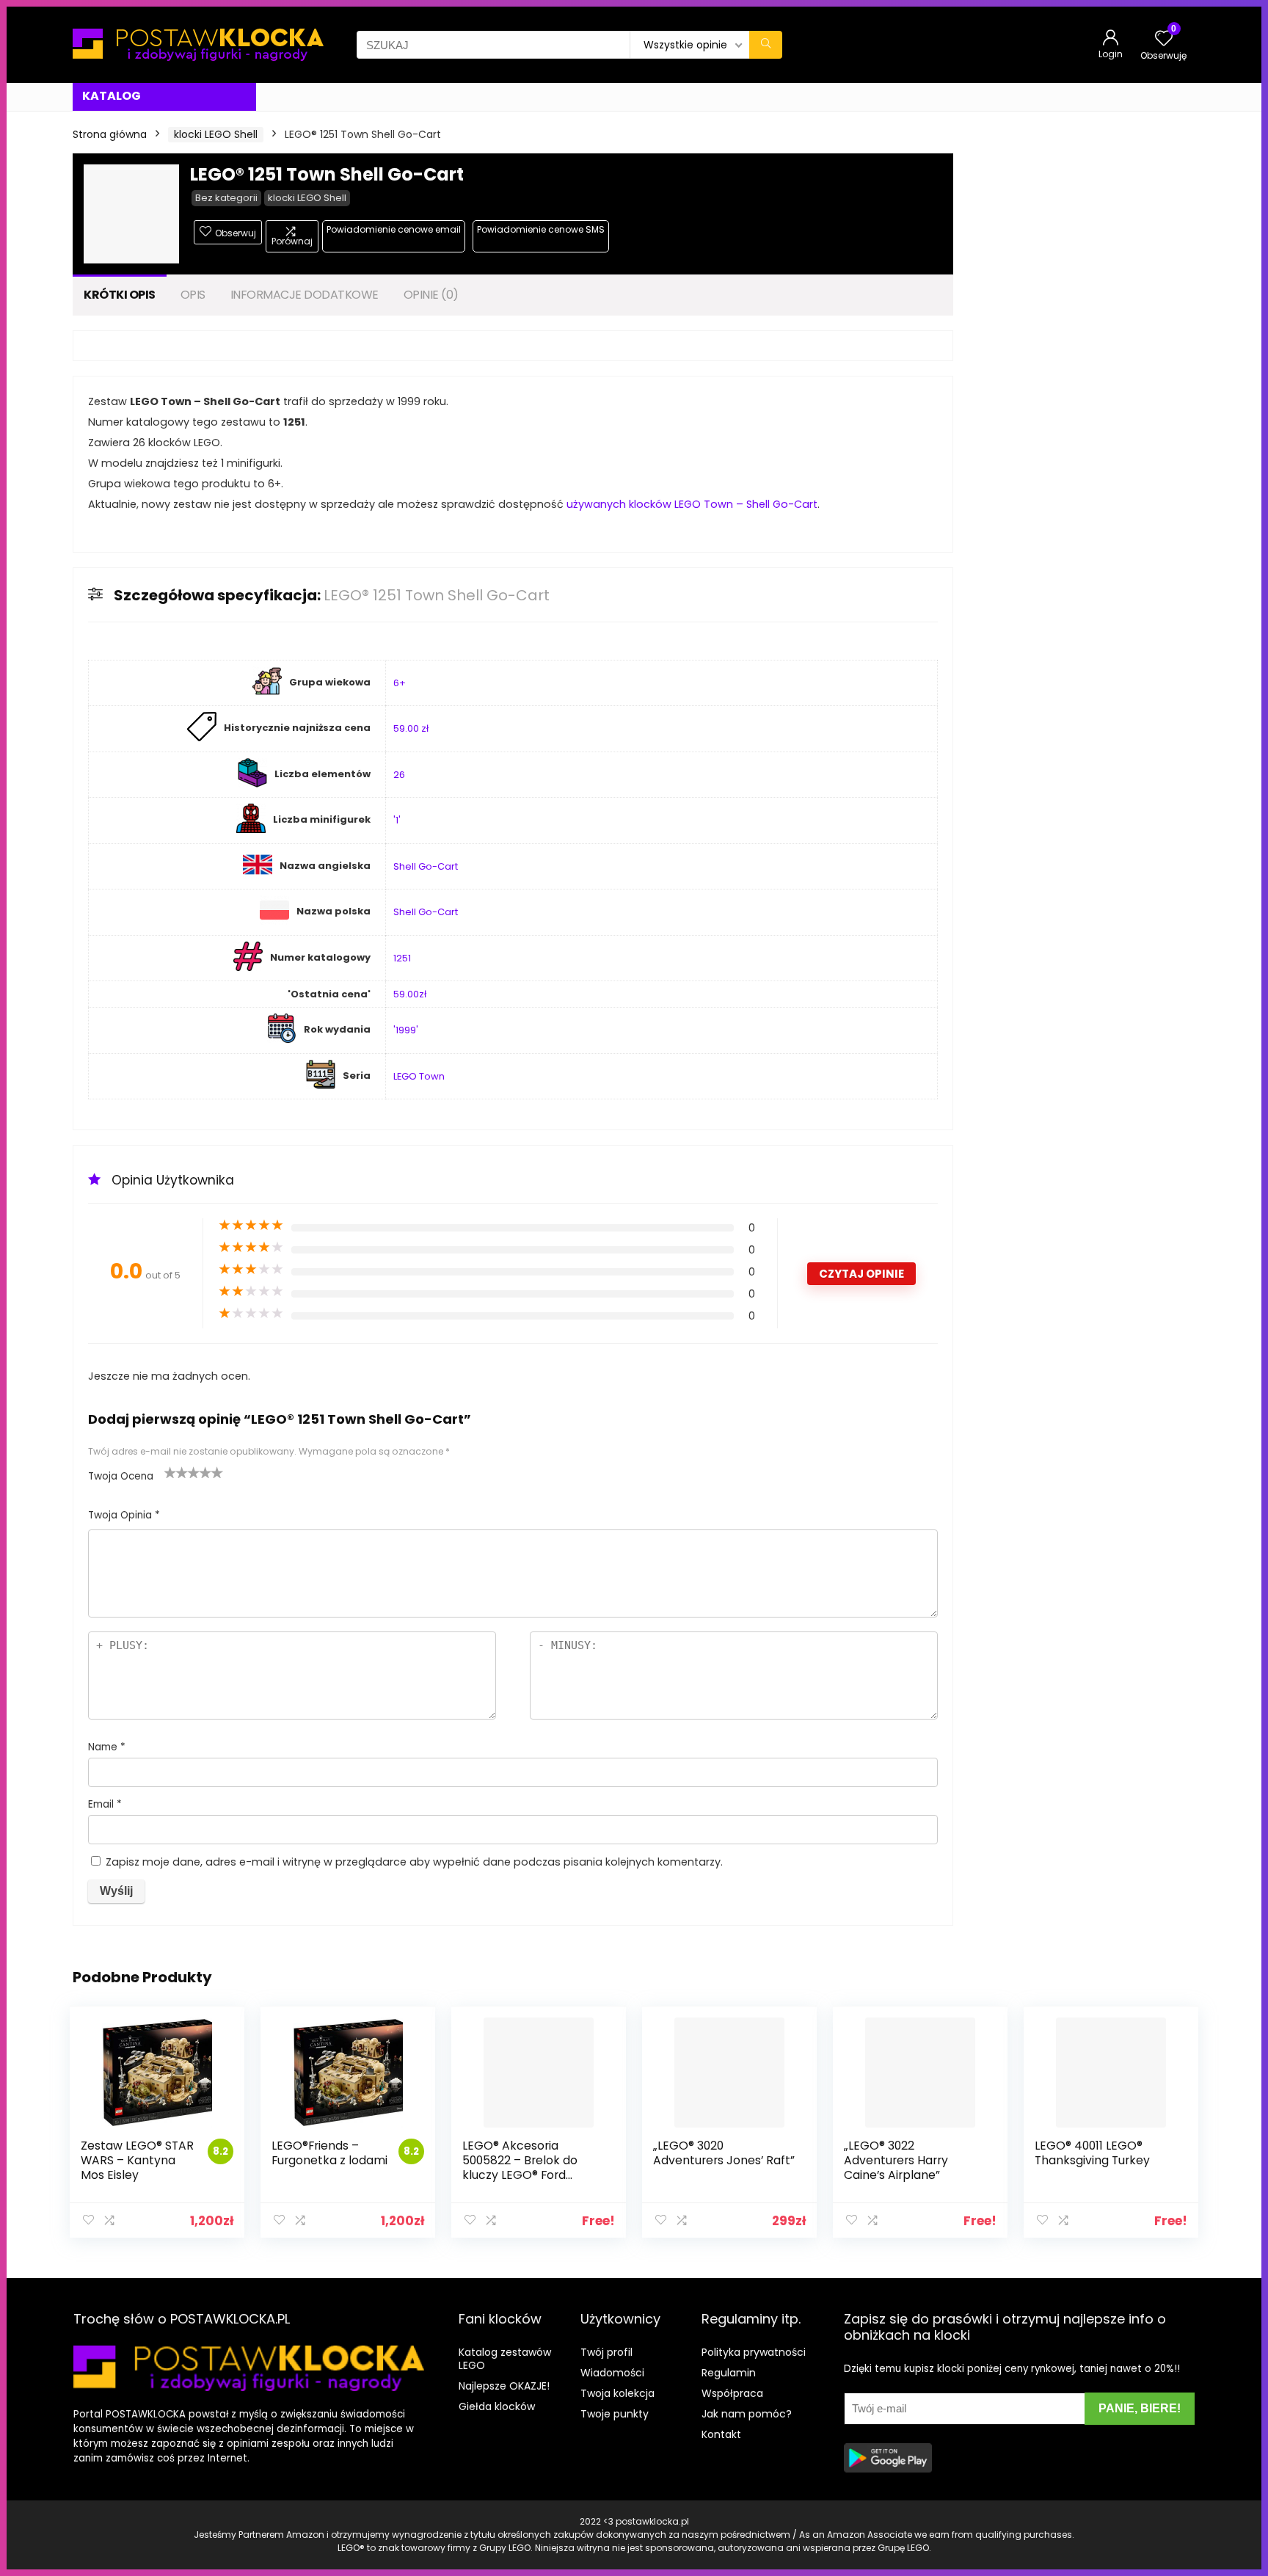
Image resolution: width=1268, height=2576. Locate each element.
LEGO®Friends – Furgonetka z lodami (329, 2153)
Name (107, 1747)
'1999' (406, 1030)
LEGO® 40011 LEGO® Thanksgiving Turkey (1092, 2153)
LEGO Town (419, 1076)
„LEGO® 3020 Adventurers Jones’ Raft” (724, 2153)
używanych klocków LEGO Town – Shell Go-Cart (692, 504)
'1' (397, 820)
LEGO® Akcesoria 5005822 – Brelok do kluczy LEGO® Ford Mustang (520, 2168)
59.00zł (410, 994)
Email (105, 1804)
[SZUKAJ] (766, 45)
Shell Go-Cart (426, 866)
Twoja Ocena (121, 1476)
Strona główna (110, 134)
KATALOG (112, 96)
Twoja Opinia (124, 1515)
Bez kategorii (226, 198)
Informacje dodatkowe (305, 295)
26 (399, 775)
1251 (402, 958)
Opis (193, 295)
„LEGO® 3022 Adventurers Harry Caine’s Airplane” (896, 2160)
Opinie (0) (431, 295)
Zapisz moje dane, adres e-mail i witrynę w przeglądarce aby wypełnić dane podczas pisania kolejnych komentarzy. (414, 1862)
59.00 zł (411, 728)
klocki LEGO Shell (216, 134)
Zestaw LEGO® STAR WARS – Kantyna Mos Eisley (137, 2160)
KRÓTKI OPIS (120, 295)
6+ (400, 683)
